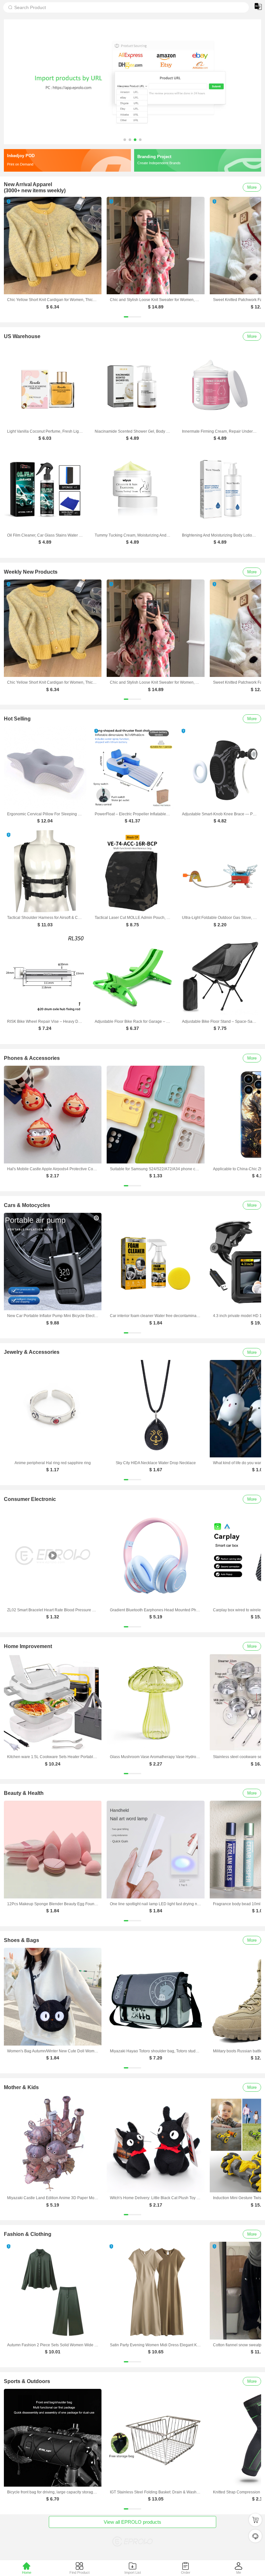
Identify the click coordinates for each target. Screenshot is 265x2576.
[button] (125, 140)
